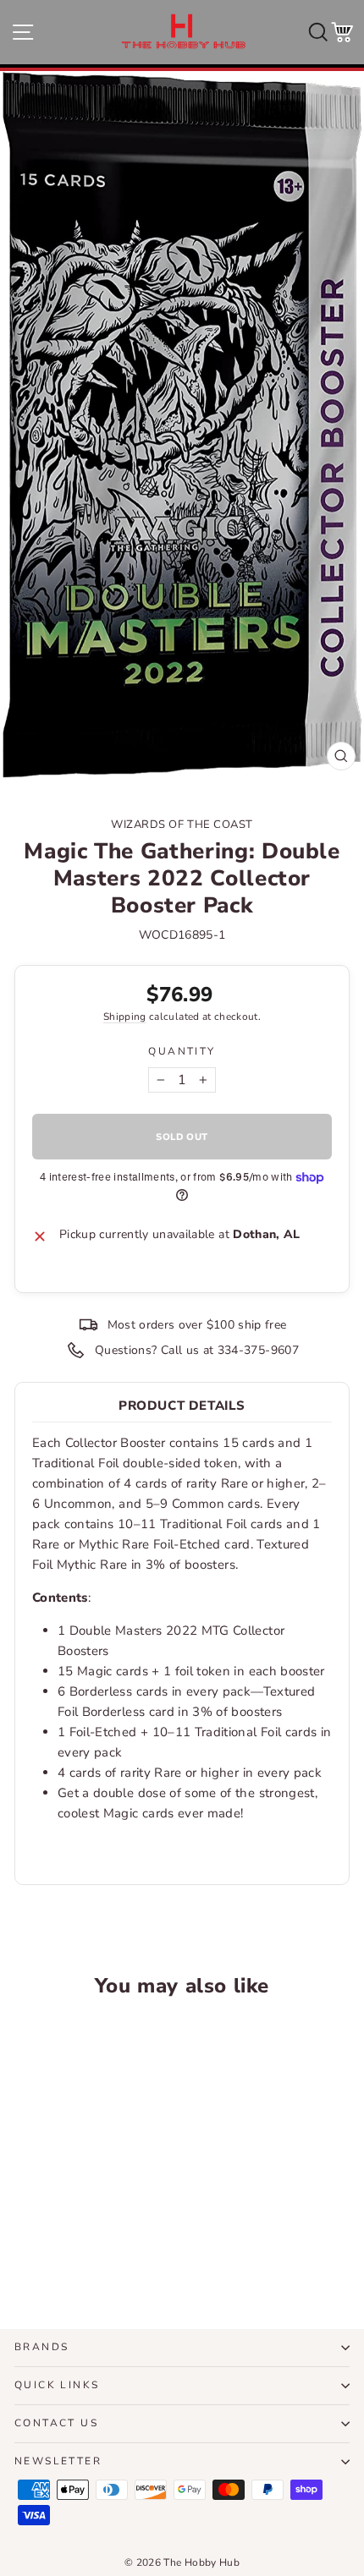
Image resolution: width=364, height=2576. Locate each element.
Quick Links (57, 2385)
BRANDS (41, 2347)
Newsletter (58, 2461)
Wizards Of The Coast (182, 825)
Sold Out (78, 2254)
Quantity (182, 1051)
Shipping (125, 1017)
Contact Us (56, 2423)
